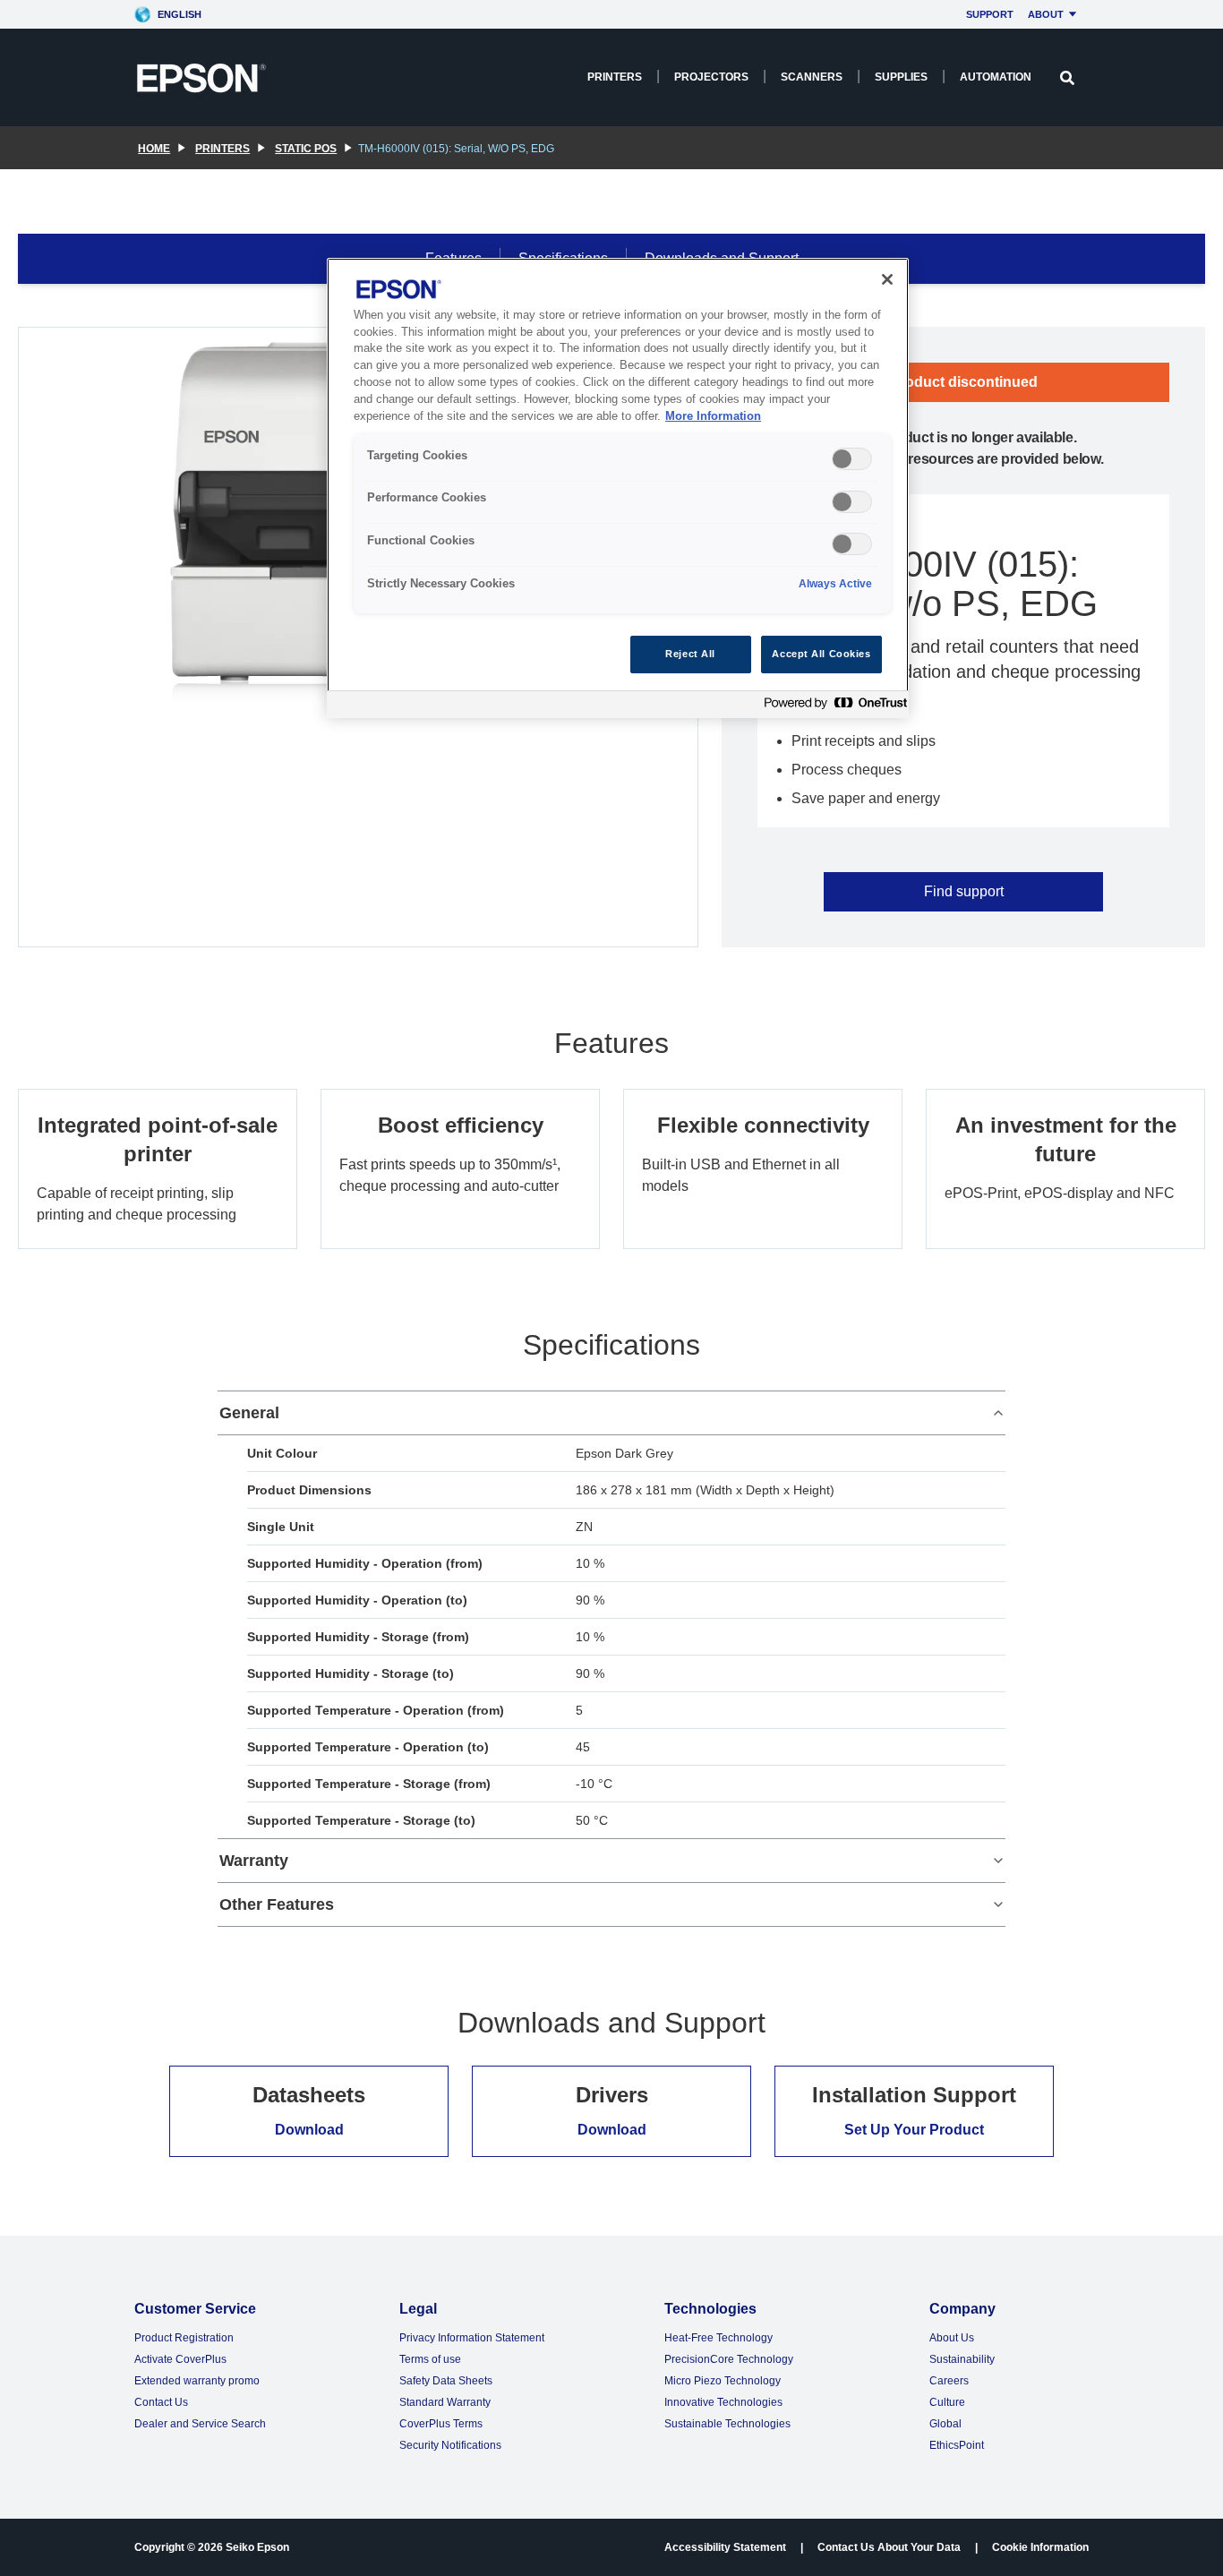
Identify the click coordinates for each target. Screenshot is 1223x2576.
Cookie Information (1040, 2547)
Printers (615, 77)
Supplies (901, 77)
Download (309, 2130)
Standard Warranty (445, 2402)
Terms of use (430, 2359)
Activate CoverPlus (180, 2359)
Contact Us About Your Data (889, 2547)
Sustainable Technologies (727, 2424)
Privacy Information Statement (472, 2338)
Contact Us (161, 2402)
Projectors (711, 77)
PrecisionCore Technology (729, 2359)
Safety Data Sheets (446, 2381)
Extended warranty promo (197, 2381)
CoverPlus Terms (441, 2424)
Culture (947, 2402)
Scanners (812, 77)
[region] (618, 488)
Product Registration (184, 2338)
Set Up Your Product (914, 2130)
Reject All (690, 654)
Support (990, 14)
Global (945, 2424)
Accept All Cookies (821, 654)
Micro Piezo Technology (723, 2381)
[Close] (887, 279)
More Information (713, 416)
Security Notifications (450, 2445)
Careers (949, 2381)
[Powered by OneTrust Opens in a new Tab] (832, 707)
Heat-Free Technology (718, 2338)
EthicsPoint (957, 2445)
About (1046, 14)
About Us (952, 2338)
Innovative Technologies (723, 2402)
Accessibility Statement (725, 2547)
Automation (996, 77)
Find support (964, 891)
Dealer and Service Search (200, 2424)
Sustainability (962, 2359)
